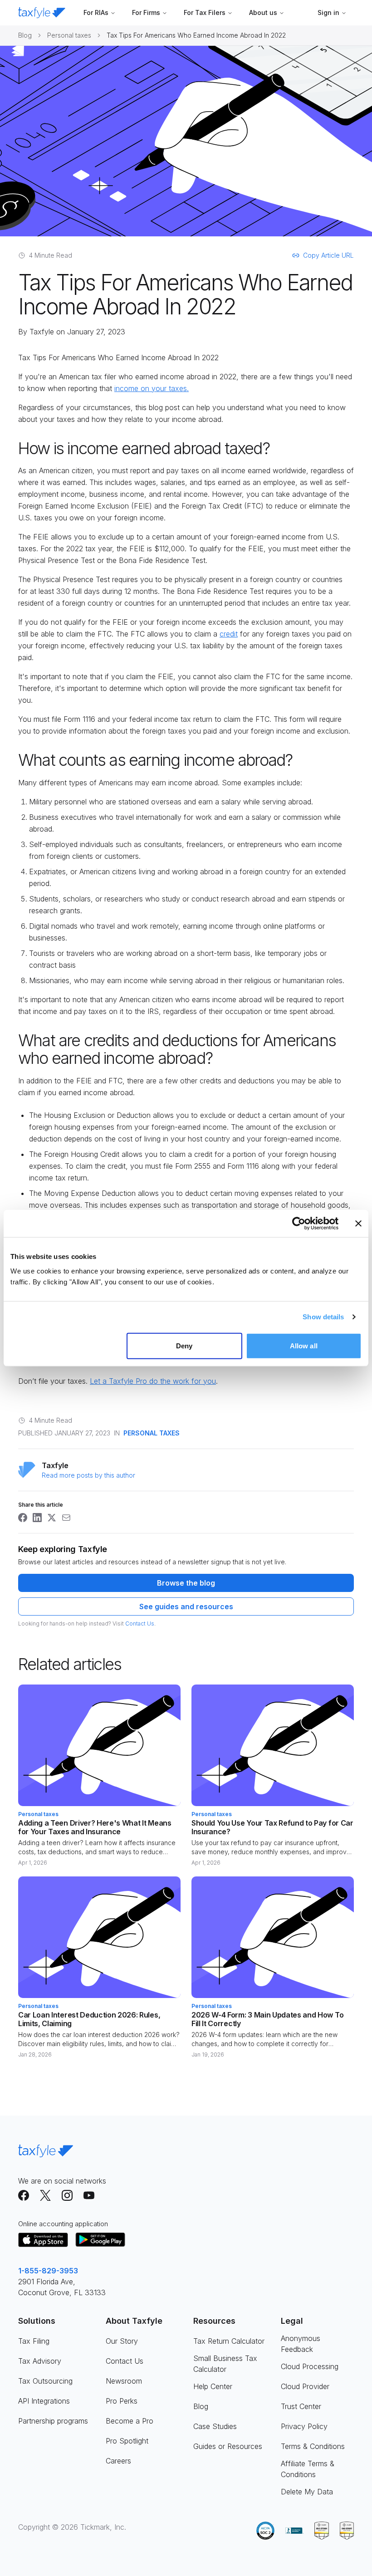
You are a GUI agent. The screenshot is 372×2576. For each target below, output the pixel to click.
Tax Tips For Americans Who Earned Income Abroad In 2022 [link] (196, 35)
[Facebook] (24, 2195)
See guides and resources (186, 1606)
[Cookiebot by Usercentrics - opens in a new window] (299, 1224)
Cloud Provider (305, 2386)
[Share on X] (52, 1518)
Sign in (328, 12)
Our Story (122, 2341)
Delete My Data (307, 2492)
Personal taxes (69, 35)
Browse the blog (186, 1583)
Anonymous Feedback (301, 2344)
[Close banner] (358, 1224)
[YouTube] (89, 2195)
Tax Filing (34, 2341)
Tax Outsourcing (45, 2381)
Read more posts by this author (88, 1475)
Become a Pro (130, 2421)
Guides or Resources (228, 2446)
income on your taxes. (152, 388)
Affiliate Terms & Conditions (308, 2469)
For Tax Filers (205, 12)
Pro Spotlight (127, 2441)
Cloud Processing (310, 2366)
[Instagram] (67, 2195)
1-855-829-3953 (48, 2271)
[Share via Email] (66, 1518)
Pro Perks (122, 2401)
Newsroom (124, 2381)
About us (263, 12)
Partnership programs (53, 2421)
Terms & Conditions (313, 2446)
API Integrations (44, 2401)
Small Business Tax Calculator (225, 2364)
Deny (184, 1345)
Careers (118, 2461)
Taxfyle (42, 332)
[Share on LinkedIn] (37, 1518)
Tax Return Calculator (229, 2341)
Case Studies (215, 2426)
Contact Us (140, 1623)
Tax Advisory (40, 2361)
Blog (25, 35)
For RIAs (96, 12)
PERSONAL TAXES (152, 1433)
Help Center (213, 2386)
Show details (323, 1317)
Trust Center (301, 2406)
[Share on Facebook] (23, 1518)
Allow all (304, 1345)
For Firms (146, 12)
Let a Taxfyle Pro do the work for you (153, 1381)
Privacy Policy (304, 2426)
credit (229, 634)
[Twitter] (45, 2195)
